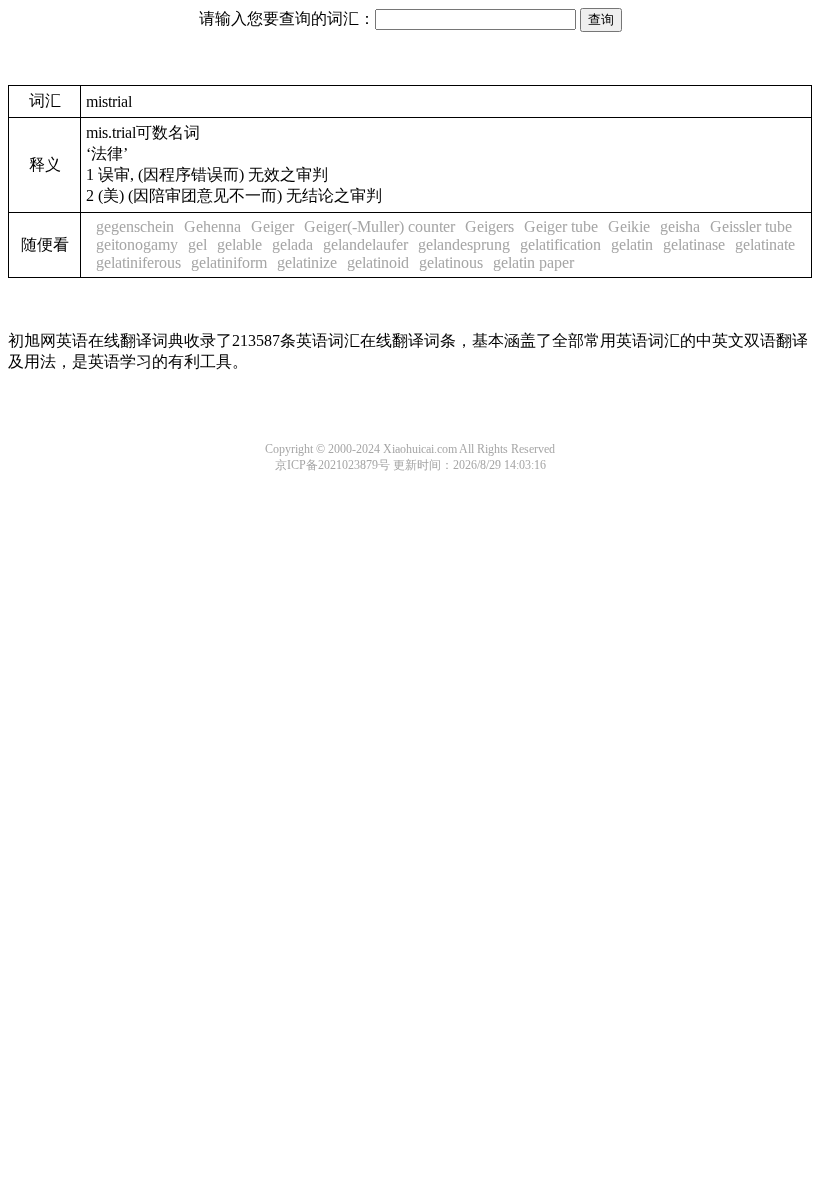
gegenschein (135, 226)
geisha (680, 226)
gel (197, 244)
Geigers (489, 226)
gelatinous (451, 262)
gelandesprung (464, 244)
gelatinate (765, 244)
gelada (292, 244)
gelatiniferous (138, 262)
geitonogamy (137, 244)
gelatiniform (229, 262)
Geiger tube (561, 226)
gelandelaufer (365, 244)
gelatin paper (533, 262)
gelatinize (307, 262)
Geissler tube (751, 226)
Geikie (629, 226)
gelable (239, 244)
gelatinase (694, 244)
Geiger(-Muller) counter (379, 226)
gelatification (560, 244)
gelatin (632, 244)
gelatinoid (378, 262)
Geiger (272, 226)
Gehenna (212, 226)
